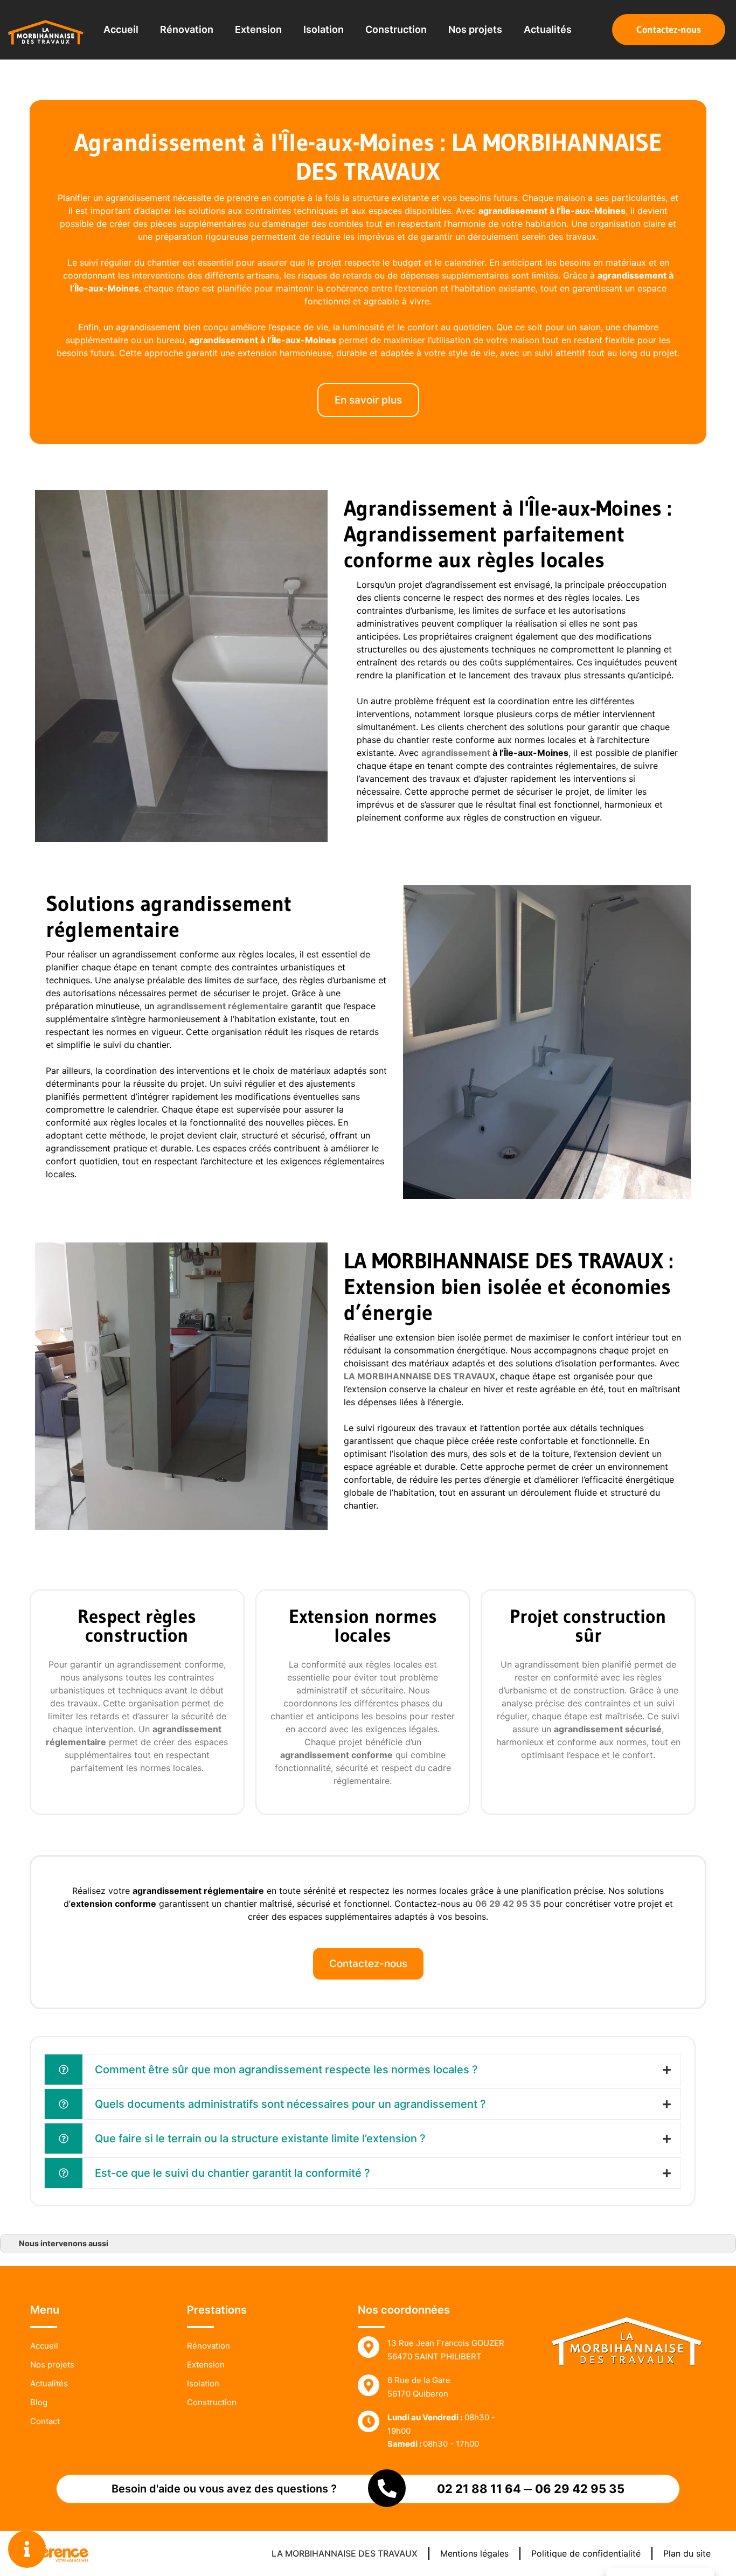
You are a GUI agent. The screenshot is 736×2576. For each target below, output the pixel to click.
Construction (396, 29)
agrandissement (632, 275)
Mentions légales (474, 2553)
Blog (39, 2402)
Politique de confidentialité (586, 2553)
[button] (669, 30)
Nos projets (475, 29)
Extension (258, 29)
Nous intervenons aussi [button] (64, 2243)
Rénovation (187, 29)
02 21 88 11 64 (479, 2489)
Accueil (121, 29)
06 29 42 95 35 (580, 2489)
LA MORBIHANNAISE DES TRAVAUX (345, 2553)
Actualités (548, 29)
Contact (45, 2421)
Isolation (324, 29)
